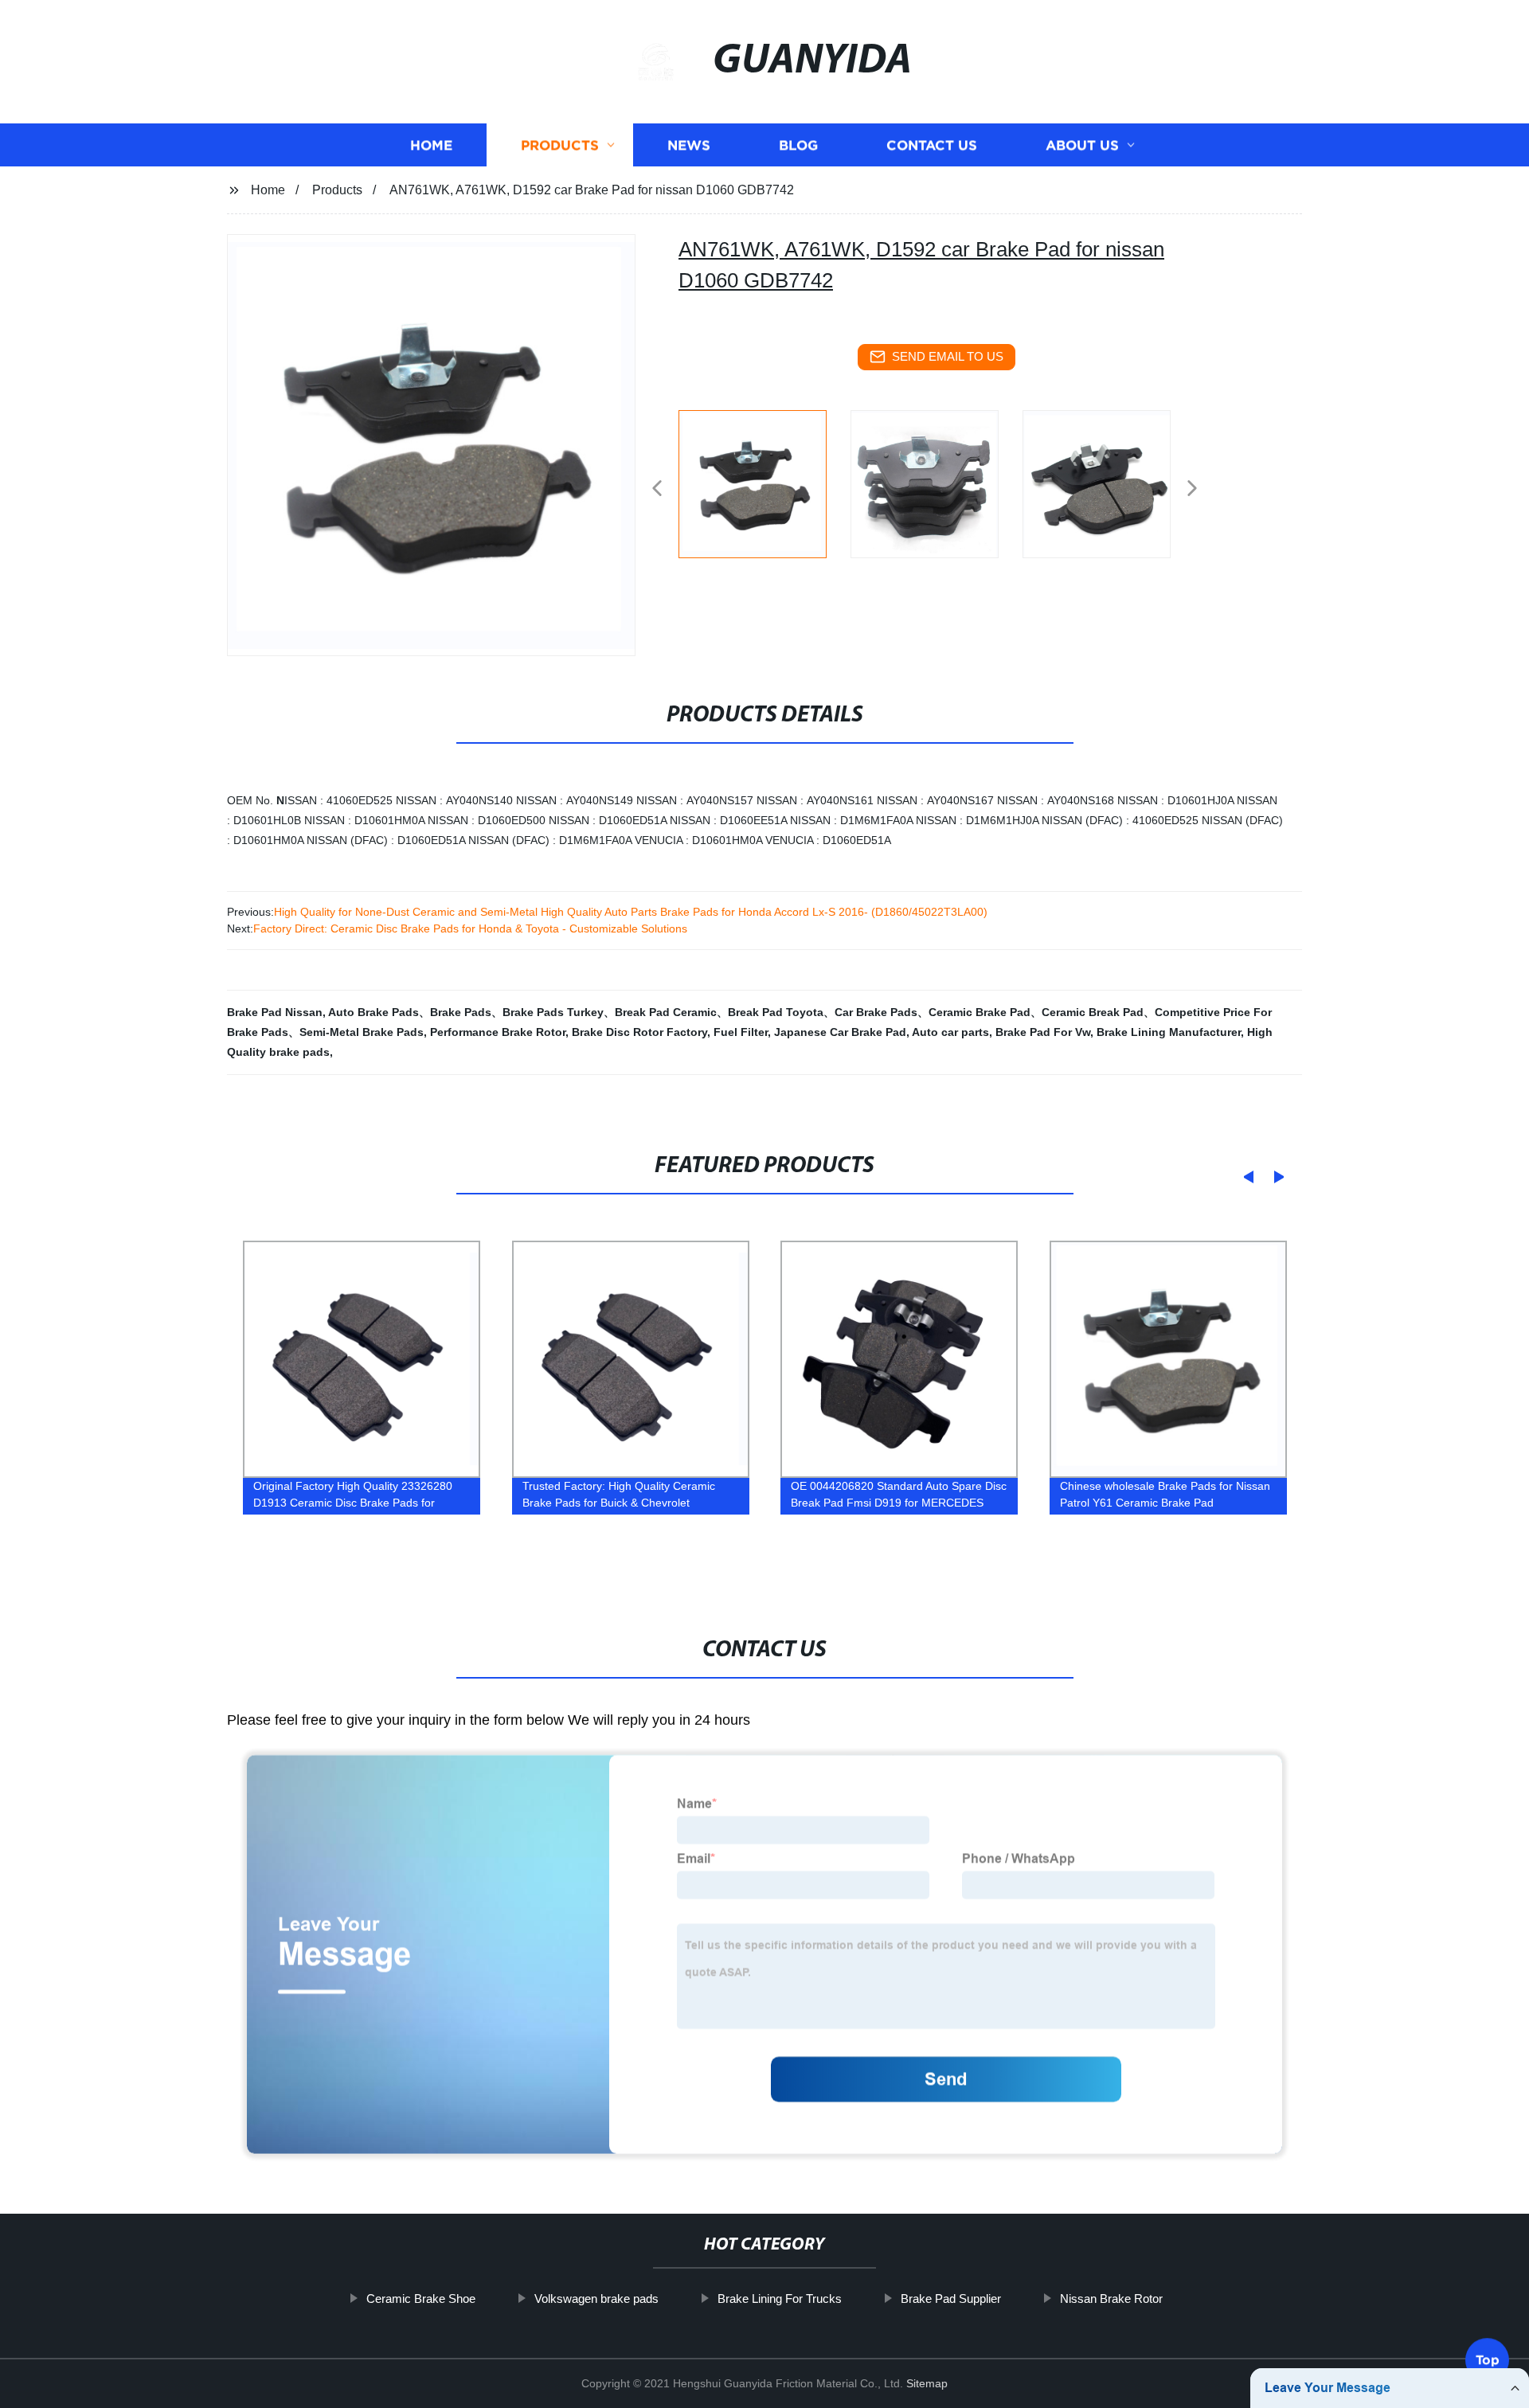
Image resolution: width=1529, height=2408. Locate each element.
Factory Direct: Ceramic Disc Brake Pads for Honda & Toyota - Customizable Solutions (470, 928)
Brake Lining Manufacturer (1169, 1032)
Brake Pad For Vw (1043, 1032)
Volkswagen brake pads (596, 2299)
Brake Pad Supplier (951, 2299)
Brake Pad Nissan (275, 1012)
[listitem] (764, 482)
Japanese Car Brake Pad (840, 1032)
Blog (798, 145)
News (689, 145)
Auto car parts (950, 1032)
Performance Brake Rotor (498, 1032)
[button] (657, 489)
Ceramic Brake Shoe (421, 2299)
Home (431, 145)
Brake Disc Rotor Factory (639, 1032)
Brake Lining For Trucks (780, 2299)
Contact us (932, 145)
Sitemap (927, 2383)
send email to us (948, 356)
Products (560, 145)
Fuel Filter (741, 1032)
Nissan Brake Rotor (1111, 2299)
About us (1082, 145)
